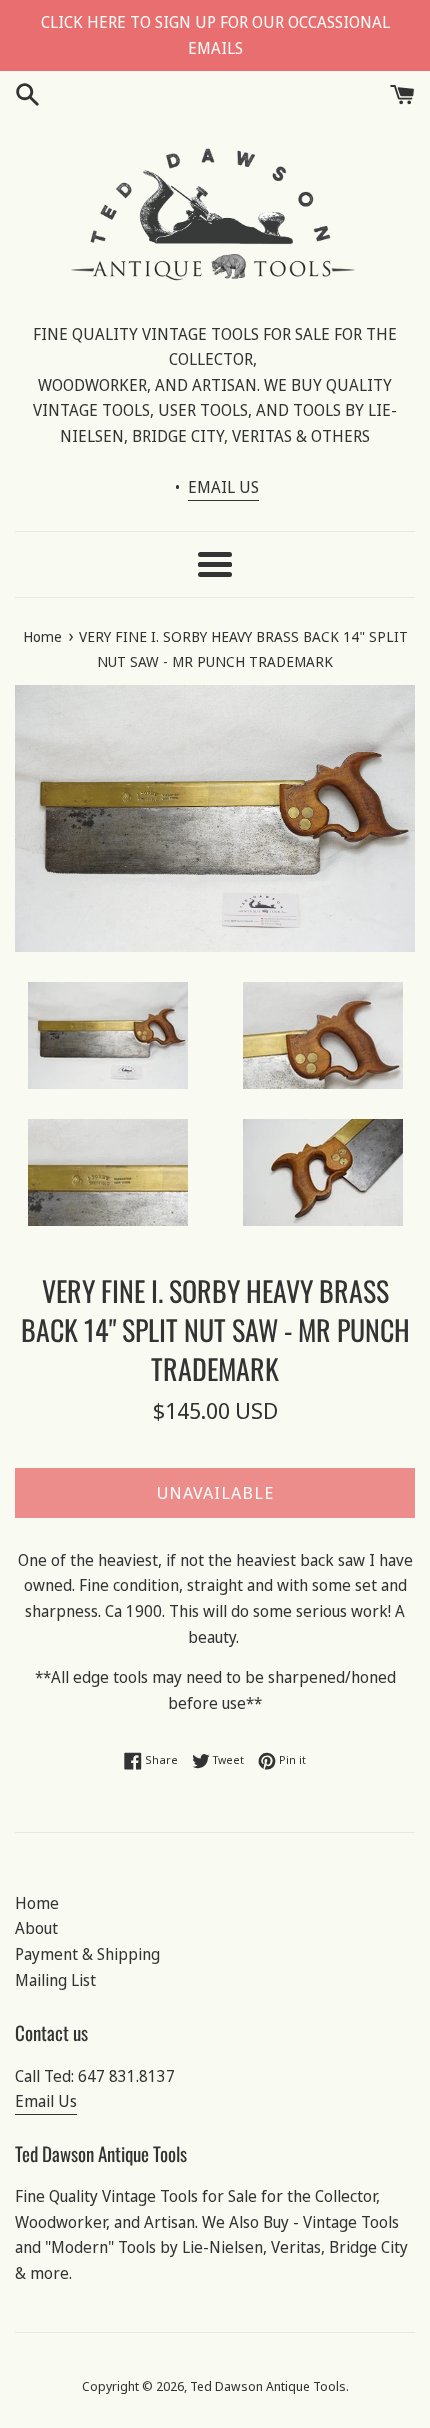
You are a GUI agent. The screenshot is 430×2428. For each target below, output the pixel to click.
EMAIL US (223, 487)
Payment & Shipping (87, 1954)
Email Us (46, 2101)
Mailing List (55, 1980)
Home (37, 1903)
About (36, 1928)
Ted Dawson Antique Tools (268, 2386)
